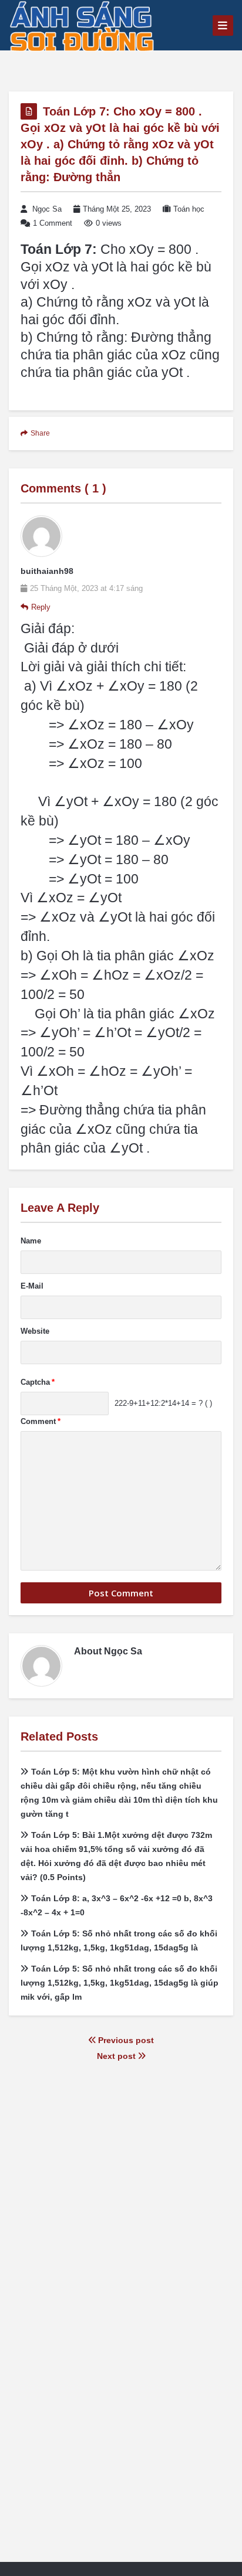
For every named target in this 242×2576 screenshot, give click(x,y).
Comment (41, 1421)
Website (35, 1331)
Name (31, 1241)
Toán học (189, 209)
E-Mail (32, 1286)
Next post (117, 2056)
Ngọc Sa (47, 209)
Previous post (125, 2040)
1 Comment (53, 223)
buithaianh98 (47, 571)
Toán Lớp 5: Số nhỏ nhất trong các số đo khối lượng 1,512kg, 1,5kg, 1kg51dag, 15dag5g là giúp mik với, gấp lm (120, 1983)
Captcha (38, 1382)
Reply (41, 607)
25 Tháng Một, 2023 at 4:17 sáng (86, 588)
